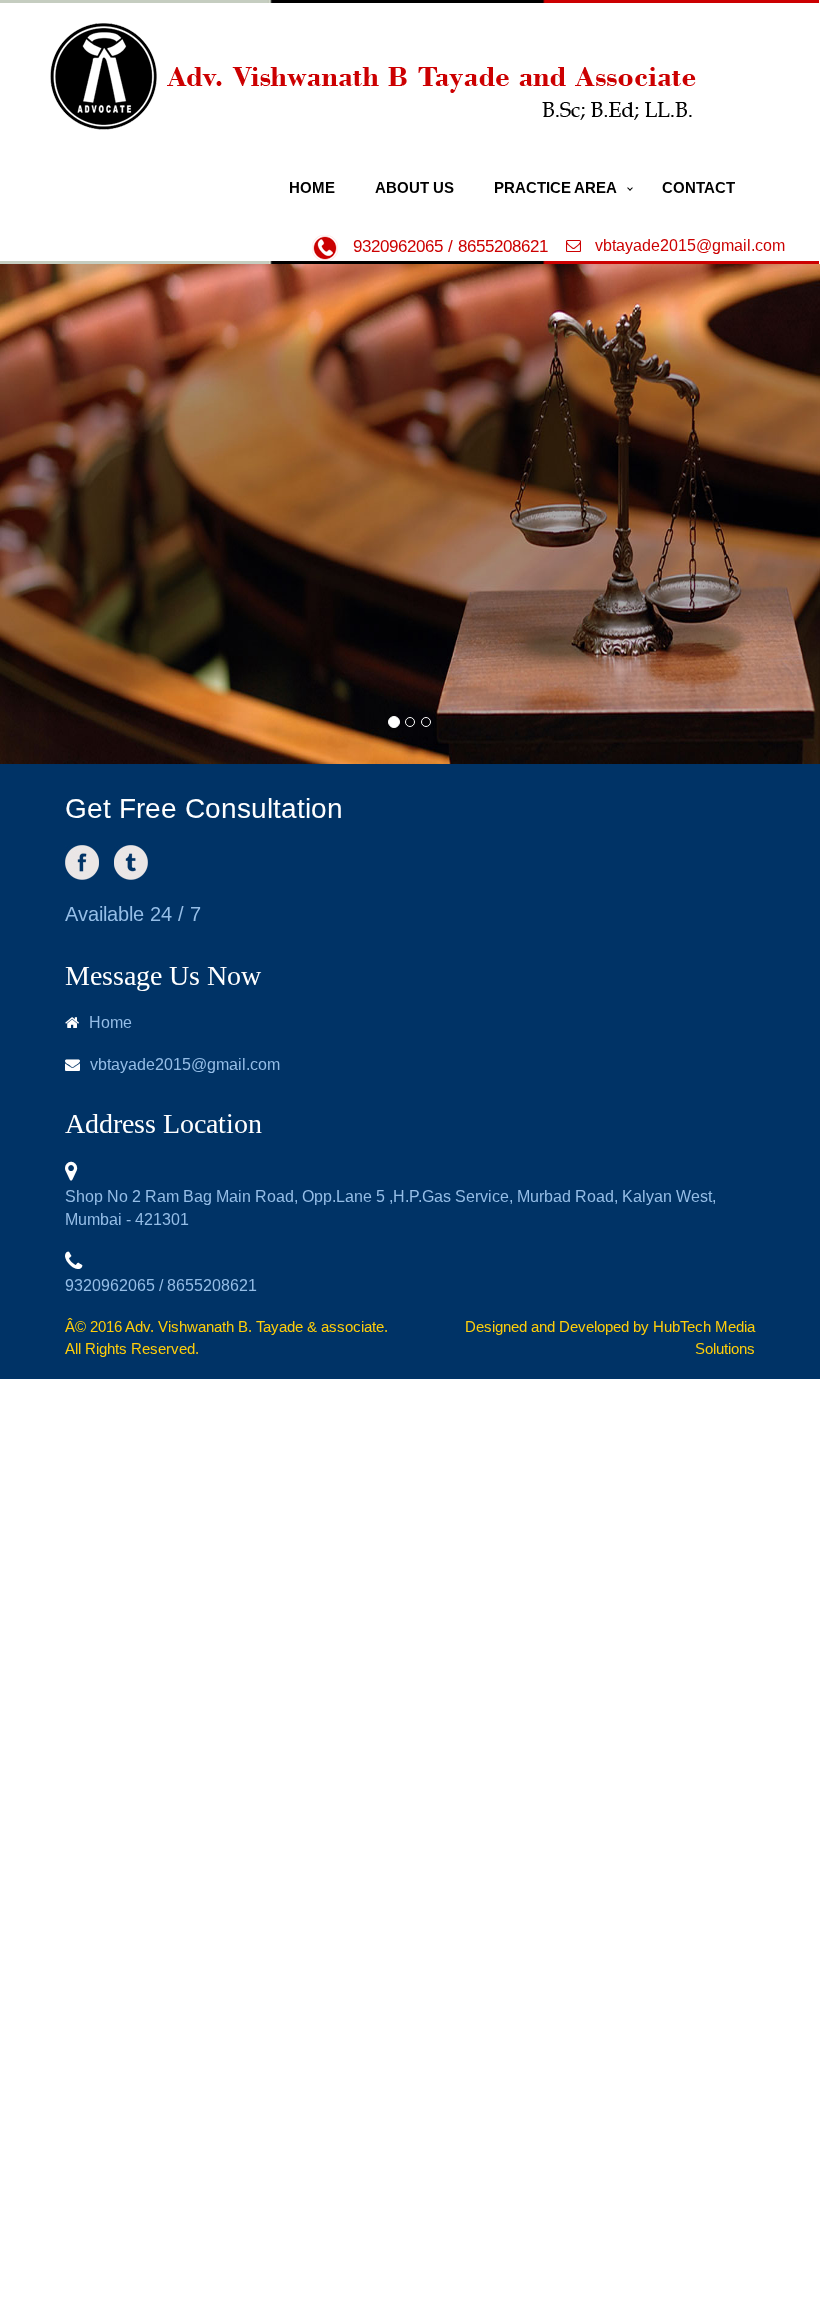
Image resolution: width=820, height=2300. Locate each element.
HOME (312, 187)
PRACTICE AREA (555, 187)
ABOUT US (414, 187)
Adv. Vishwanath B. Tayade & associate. (256, 1326)
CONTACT (698, 187)
